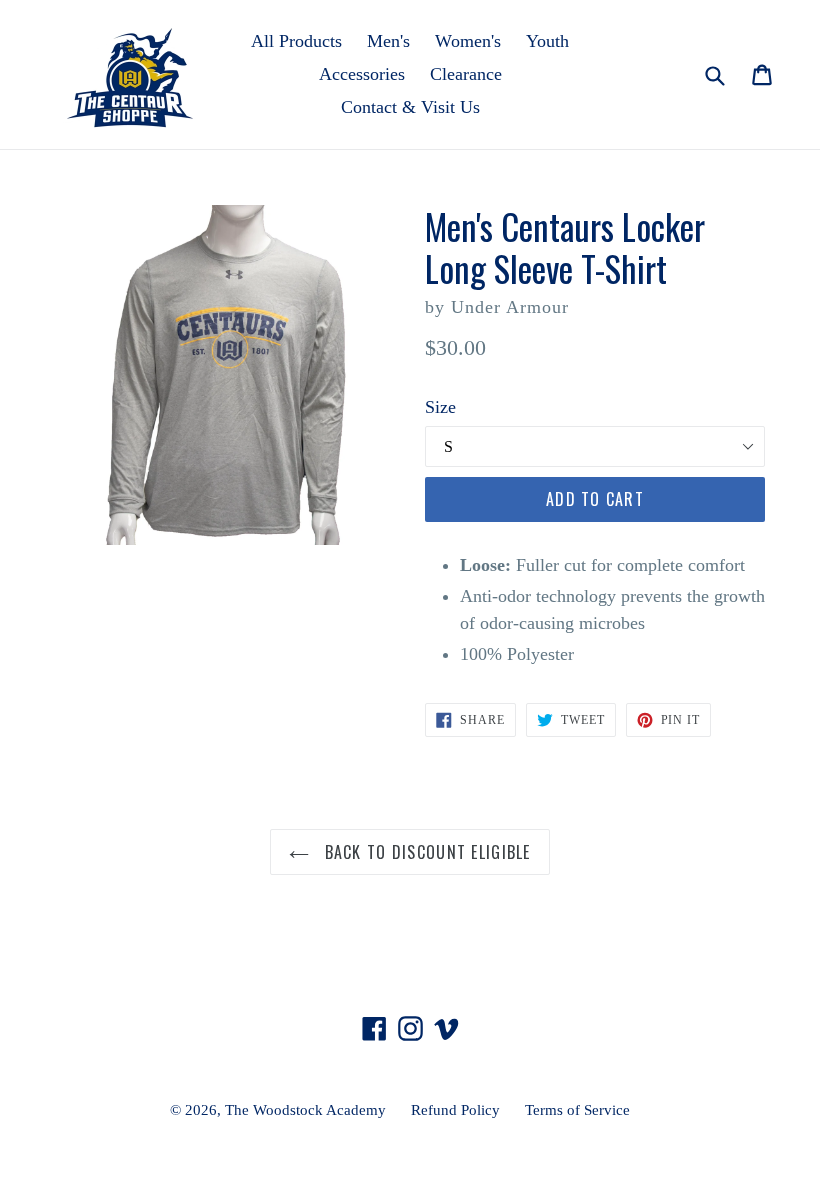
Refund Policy (455, 1110)
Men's (388, 41)
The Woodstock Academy (305, 1110)
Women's (468, 41)
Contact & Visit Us (410, 107)
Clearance (466, 74)
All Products (296, 41)
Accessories (362, 74)
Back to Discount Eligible (424, 852)
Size (440, 407)
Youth (547, 41)
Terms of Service (577, 1110)
